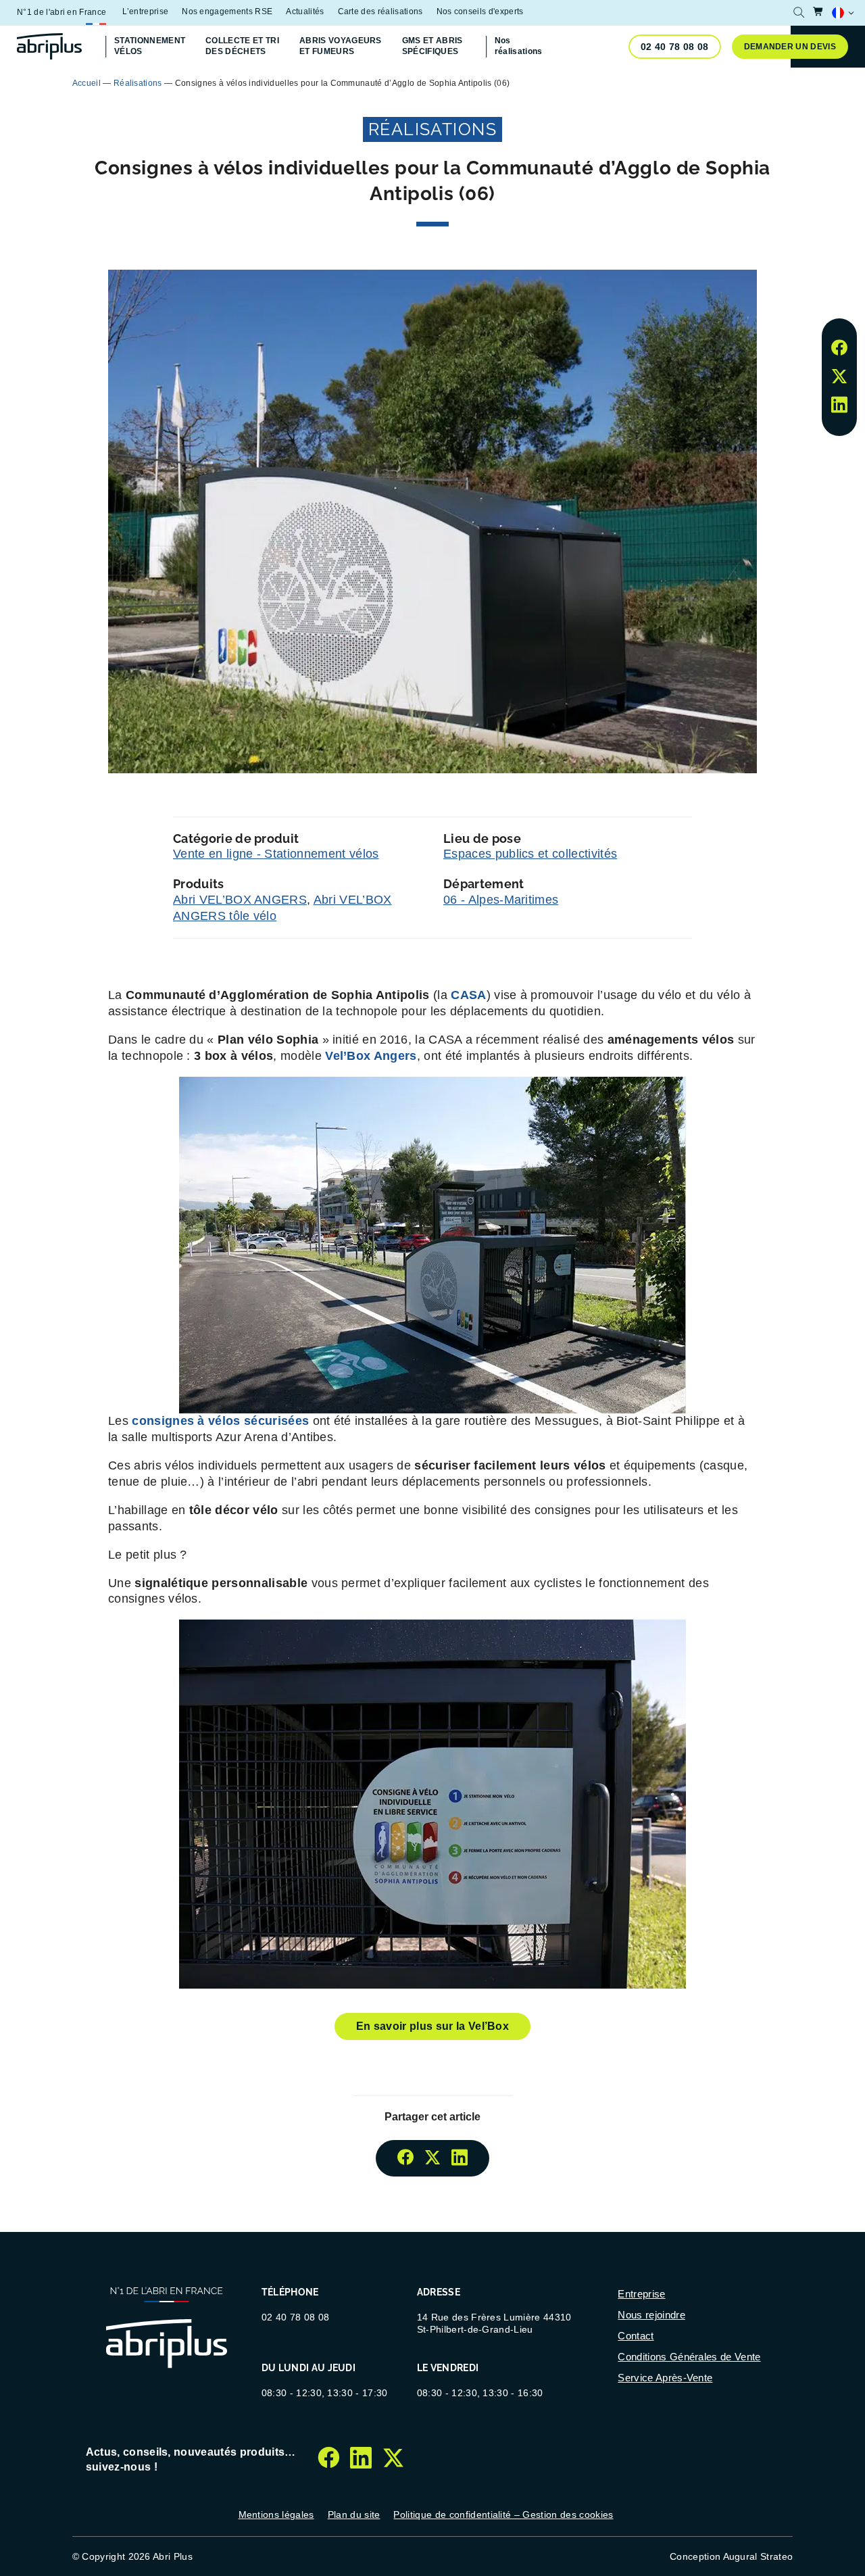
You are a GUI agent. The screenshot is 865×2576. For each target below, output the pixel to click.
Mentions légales (276, 2514)
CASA (468, 995)
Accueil (86, 83)
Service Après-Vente (665, 2378)
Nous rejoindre (651, 2315)
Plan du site (354, 2514)
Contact (636, 2336)
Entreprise (641, 2294)
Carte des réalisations (380, 11)
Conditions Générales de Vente (689, 2357)
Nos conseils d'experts (480, 11)
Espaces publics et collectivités (530, 854)
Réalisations (138, 83)
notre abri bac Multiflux (511, 82)
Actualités (305, 11)
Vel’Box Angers (371, 1056)
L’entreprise (145, 11)
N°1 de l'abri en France (61, 12)
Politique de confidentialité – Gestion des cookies (503, 2514)
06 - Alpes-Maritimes (501, 900)
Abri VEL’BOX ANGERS (240, 900)
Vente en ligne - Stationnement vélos (276, 854)
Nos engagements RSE (227, 11)
